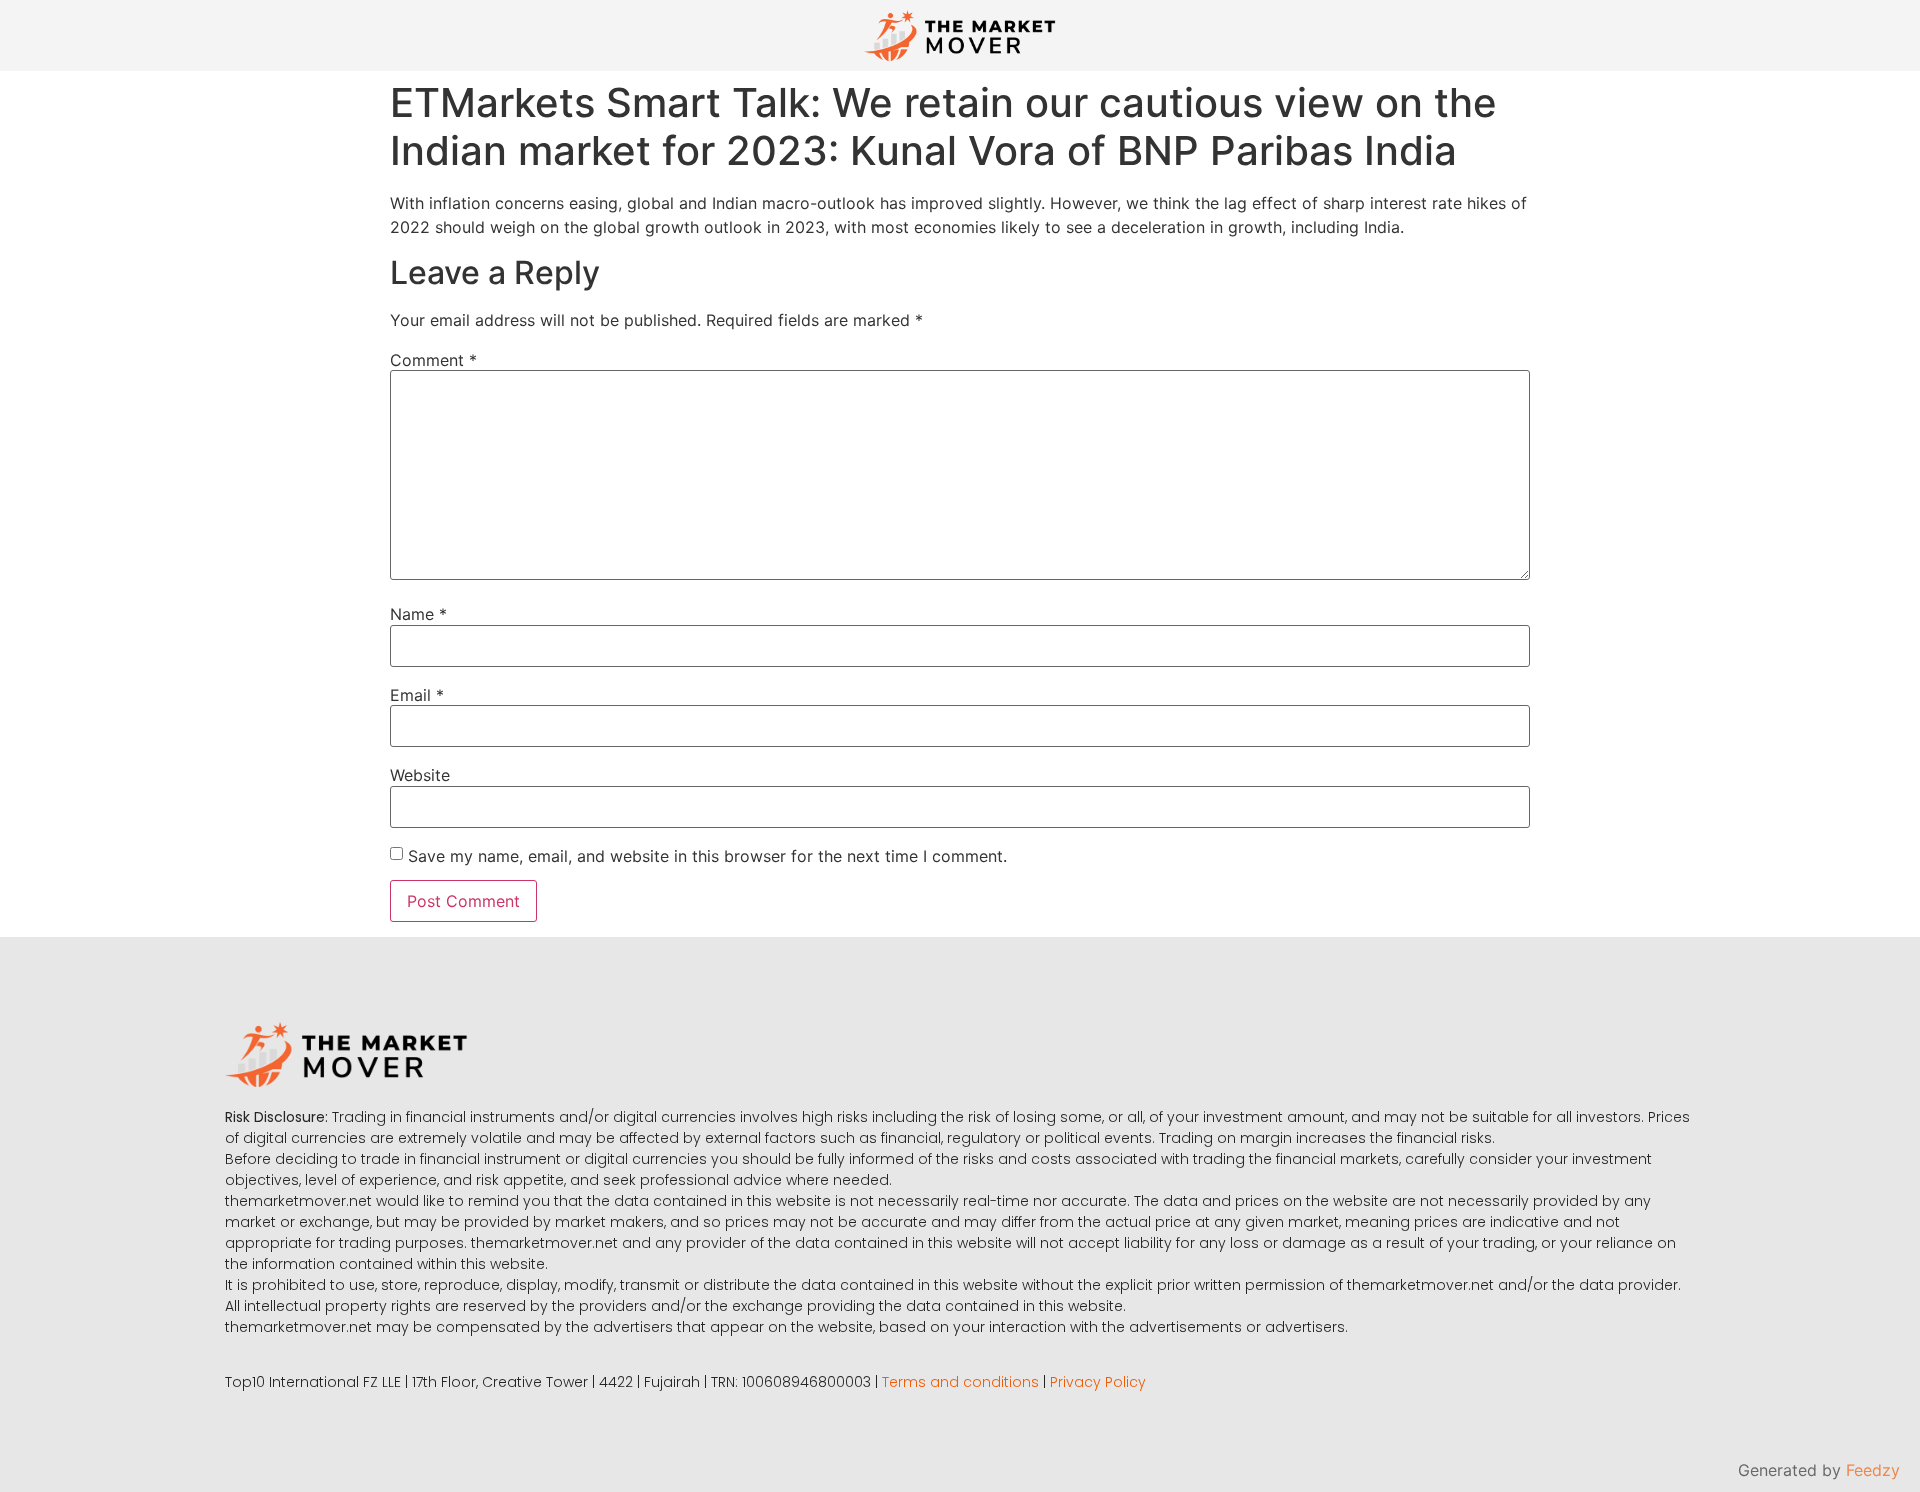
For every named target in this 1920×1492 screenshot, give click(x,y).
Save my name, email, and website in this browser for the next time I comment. (707, 856)
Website (420, 775)
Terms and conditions (960, 1382)
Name (418, 614)
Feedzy (1873, 1470)
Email (417, 695)
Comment (433, 360)
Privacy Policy (1098, 1382)
